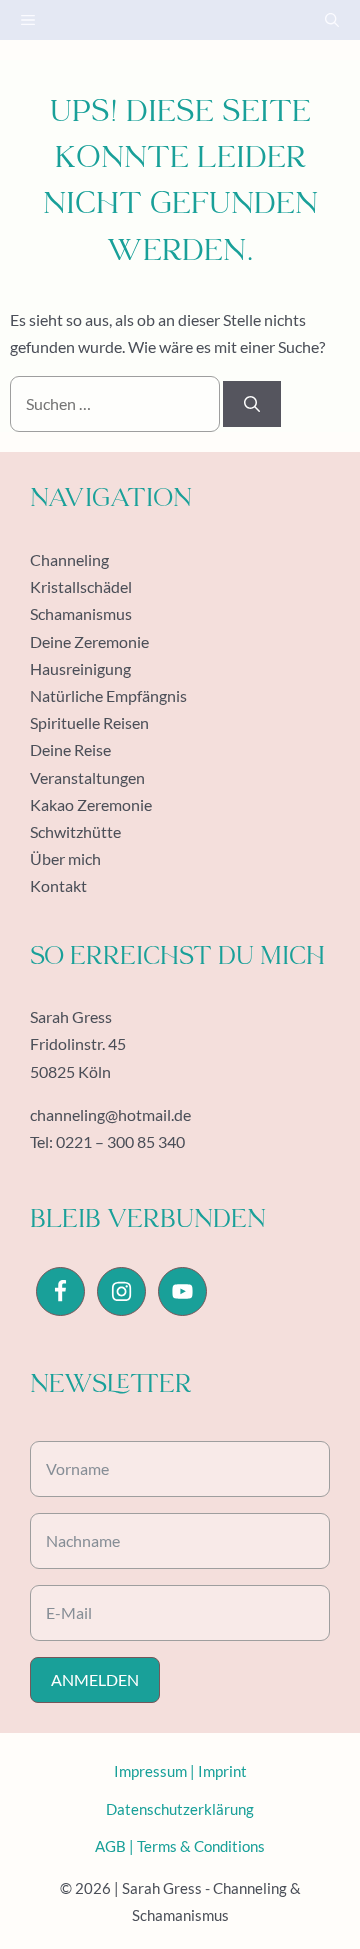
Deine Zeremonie (89, 641)
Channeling (69, 559)
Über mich (65, 858)
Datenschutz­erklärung (180, 1809)
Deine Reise (70, 749)
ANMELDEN (95, 1679)
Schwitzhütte (75, 831)
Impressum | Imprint (180, 1771)
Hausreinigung (80, 668)
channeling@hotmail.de (110, 1114)
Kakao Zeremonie (91, 804)
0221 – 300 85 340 (120, 1141)
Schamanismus (81, 613)
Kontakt (58, 885)
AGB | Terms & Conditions (180, 1846)
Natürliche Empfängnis (108, 695)
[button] (332, 20)
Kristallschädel (81, 586)
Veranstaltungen (87, 777)
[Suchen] (252, 404)
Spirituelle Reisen (89, 722)
